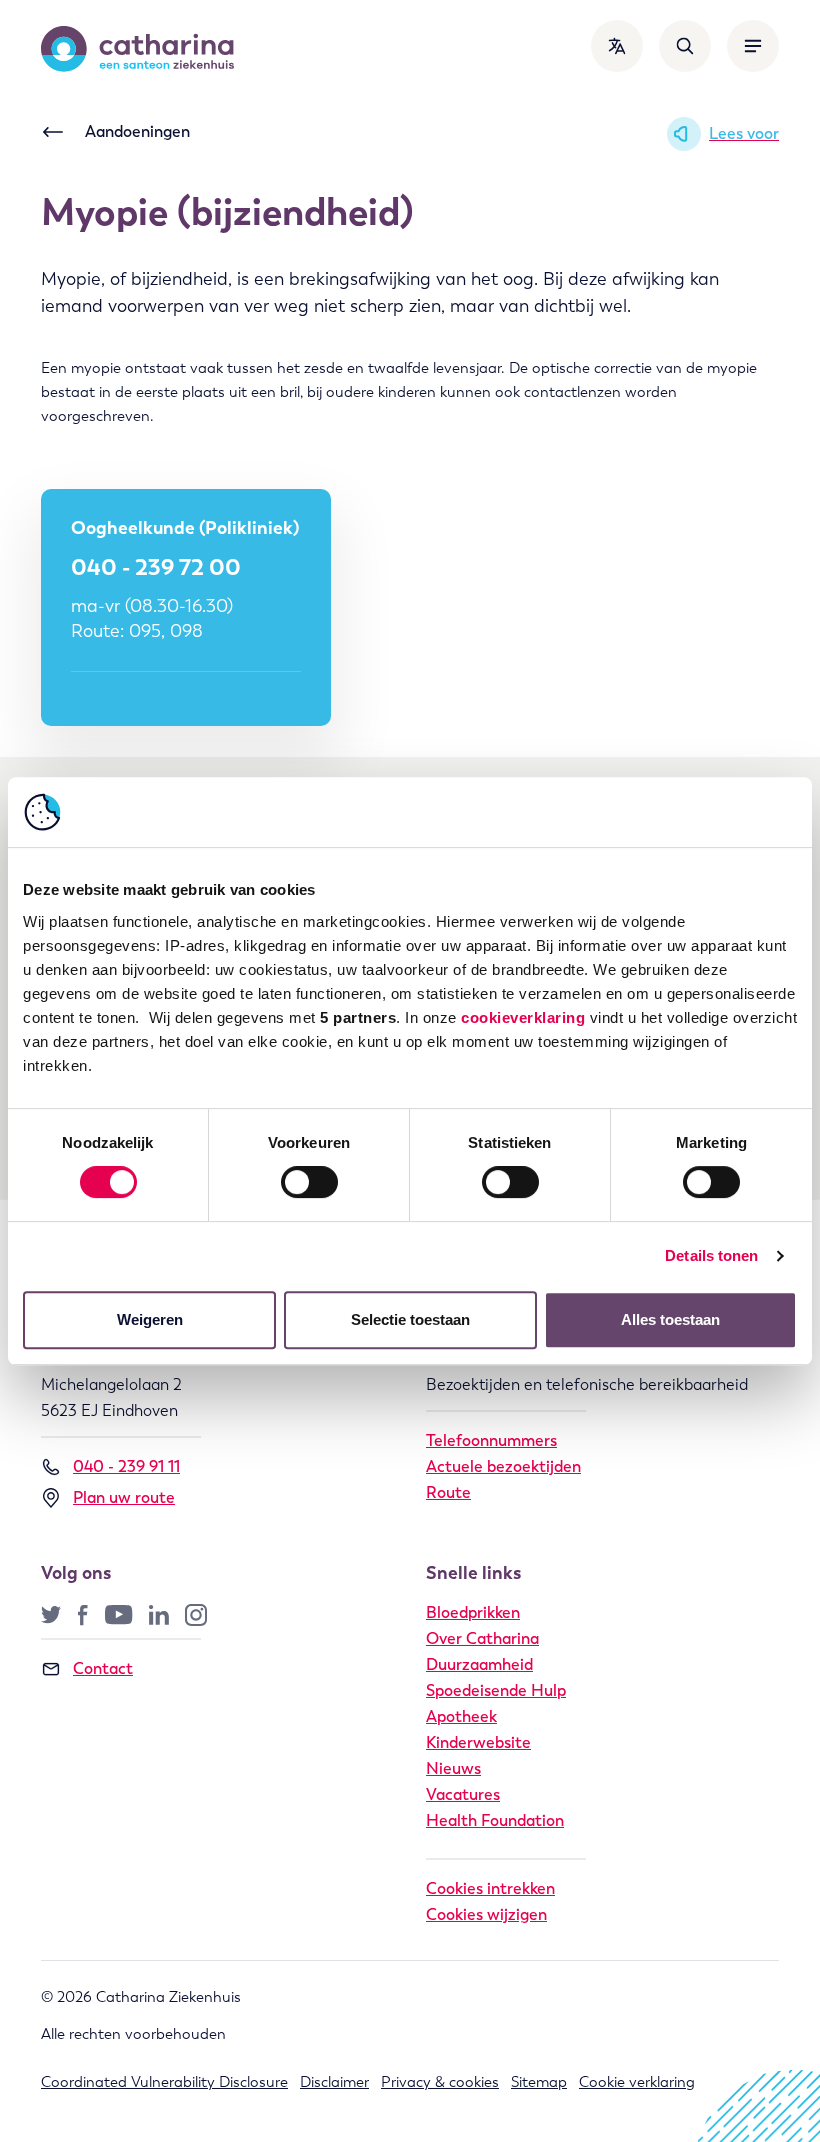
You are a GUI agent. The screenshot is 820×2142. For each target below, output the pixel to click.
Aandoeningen (137, 131)
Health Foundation (495, 1820)
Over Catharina (482, 1638)
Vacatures (463, 1794)
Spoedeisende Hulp (496, 1690)
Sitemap (539, 2082)
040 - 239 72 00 (156, 567)
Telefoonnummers (491, 1440)
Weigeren (150, 1319)
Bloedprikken (473, 1612)
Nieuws (453, 1768)
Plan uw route (124, 1497)
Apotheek (461, 1716)
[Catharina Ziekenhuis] (137, 49)
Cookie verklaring (637, 2082)
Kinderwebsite (478, 1742)
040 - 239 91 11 (126, 1466)
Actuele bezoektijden (503, 1466)
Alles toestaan (670, 1319)
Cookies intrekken (490, 1888)
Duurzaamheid (479, 1664)
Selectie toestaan (410, 1319)
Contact (103, 1668)
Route (448, 1492)
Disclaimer (334, 2082)
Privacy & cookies (440, 2082)
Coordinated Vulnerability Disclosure (164, 2082)
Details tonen (711, 1255)
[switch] (309, 1182)
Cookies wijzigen (486, 1914)
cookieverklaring (523, 1017)
